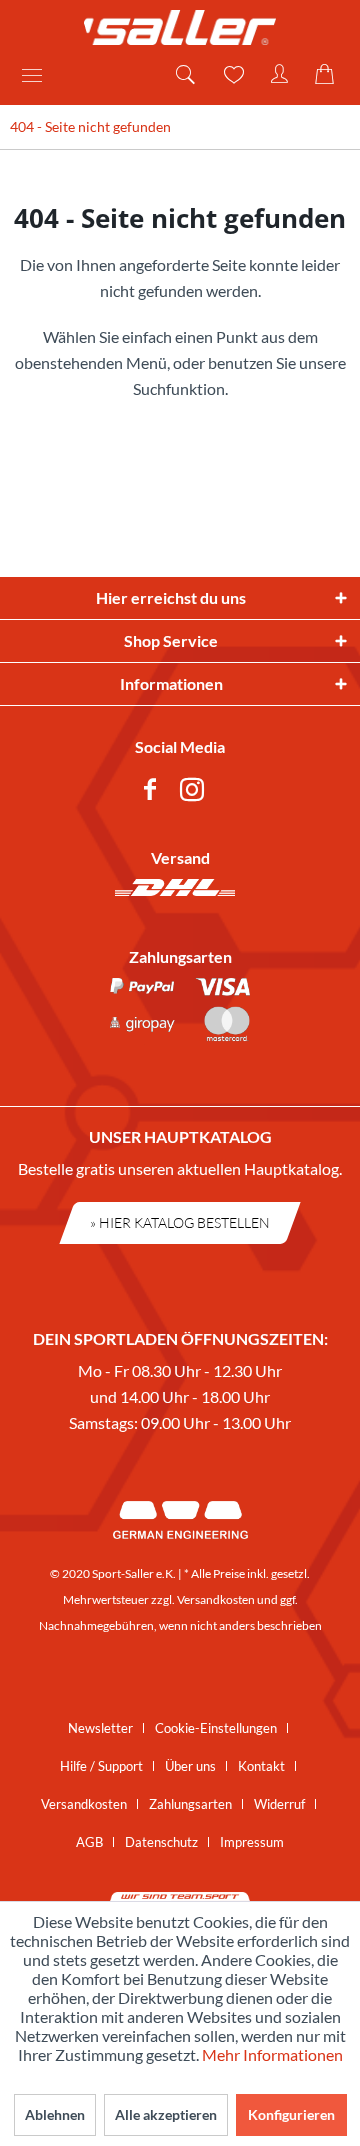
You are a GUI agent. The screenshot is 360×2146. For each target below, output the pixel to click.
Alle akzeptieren (166, 2114)
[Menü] (39, 75)
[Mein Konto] (280, 75)
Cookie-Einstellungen (216, 1728)
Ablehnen (55, 2114)
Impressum (252, 1842)
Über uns (190, 1766)
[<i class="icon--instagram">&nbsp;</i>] (196, 792)
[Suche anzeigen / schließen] (184, 75)
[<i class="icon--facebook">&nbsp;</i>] (154, 792)
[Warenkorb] (328, 75)
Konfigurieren (291, 2114)
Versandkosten (216, 1599)
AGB (89, 1842)
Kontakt (261, 1766)
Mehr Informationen (272, 2054)
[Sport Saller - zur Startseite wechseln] (180, 27)
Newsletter (100, 1728)
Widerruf (279, 1804)
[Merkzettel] (232, 75)
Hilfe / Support (101, 1766)
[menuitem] (39, 75)
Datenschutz (161, 1842)
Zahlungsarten (190, 1804)
